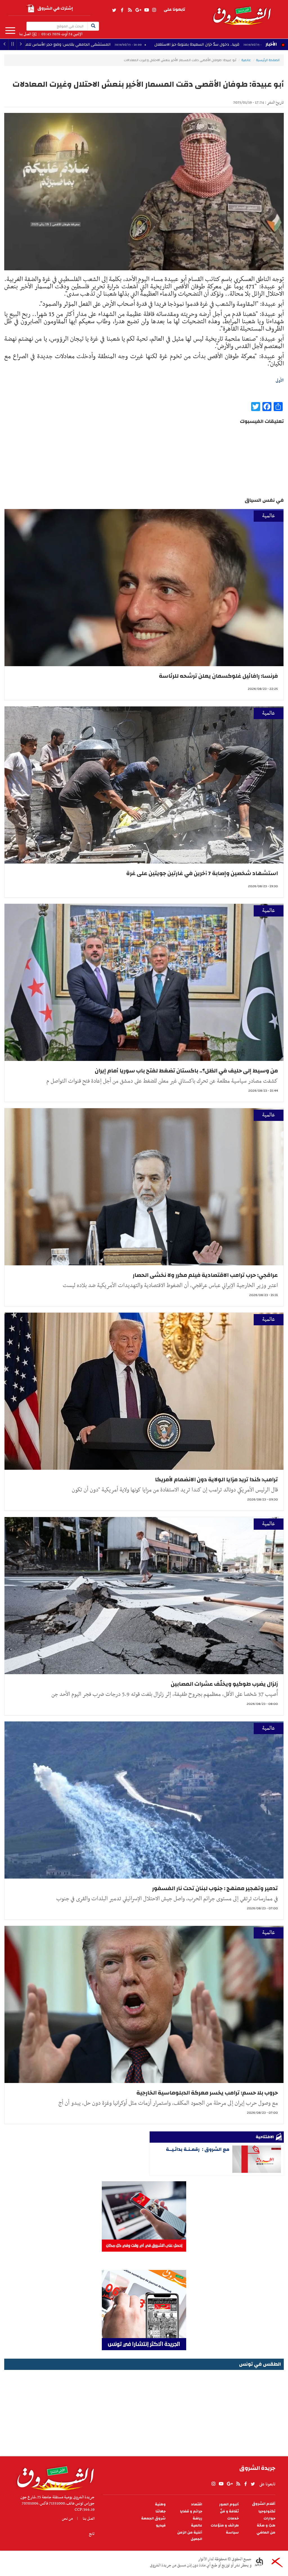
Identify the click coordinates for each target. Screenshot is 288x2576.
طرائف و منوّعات (225, 2525)
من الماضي (266, 2532)
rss (130, 10)
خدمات (233, 2518)
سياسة (232, 2532)
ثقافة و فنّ (229, 2511)
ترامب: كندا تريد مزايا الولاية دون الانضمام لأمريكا (216, 1479)
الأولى (280, 380)
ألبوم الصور (229, 2504)
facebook (122, 10)
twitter (114, 10)
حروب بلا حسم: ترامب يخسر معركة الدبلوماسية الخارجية (207, 2093)
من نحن (67, 2519)
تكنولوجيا (267, 2511)
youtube (147, 10)
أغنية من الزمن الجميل (190, 2536)
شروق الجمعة (153, 2518)
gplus (138, 10)
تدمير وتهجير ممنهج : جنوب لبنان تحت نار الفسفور (215, 1888)
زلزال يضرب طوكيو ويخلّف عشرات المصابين (224, 1684)
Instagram (154, 10)
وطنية (160, 2504)
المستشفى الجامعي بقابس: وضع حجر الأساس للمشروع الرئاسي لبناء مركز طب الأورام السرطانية (177, 44)
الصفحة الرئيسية (268, 60)
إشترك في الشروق (55, 8)
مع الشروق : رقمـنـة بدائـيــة (198, 2149)
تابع (92, 2534)
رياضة (197, 2518)
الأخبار (271, 44)
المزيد (10, 31)
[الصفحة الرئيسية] (242, 12)
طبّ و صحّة (266, 2525)
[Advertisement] (144, 2411)
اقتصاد (197, 2504)
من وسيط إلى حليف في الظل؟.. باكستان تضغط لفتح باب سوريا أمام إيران (186, 1071)
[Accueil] (54, 2477)
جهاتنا (161, 2511)
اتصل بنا (25, 34)
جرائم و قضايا (191, 2511)
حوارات (269, 2518)
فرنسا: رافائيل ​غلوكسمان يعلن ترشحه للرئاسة (218, 676)
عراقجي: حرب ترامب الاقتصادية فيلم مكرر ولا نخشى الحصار (205, 1275)
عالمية (246, 60)
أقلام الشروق (264, 2504)
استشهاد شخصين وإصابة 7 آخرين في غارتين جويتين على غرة (202, 873)
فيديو (161, 2525)
